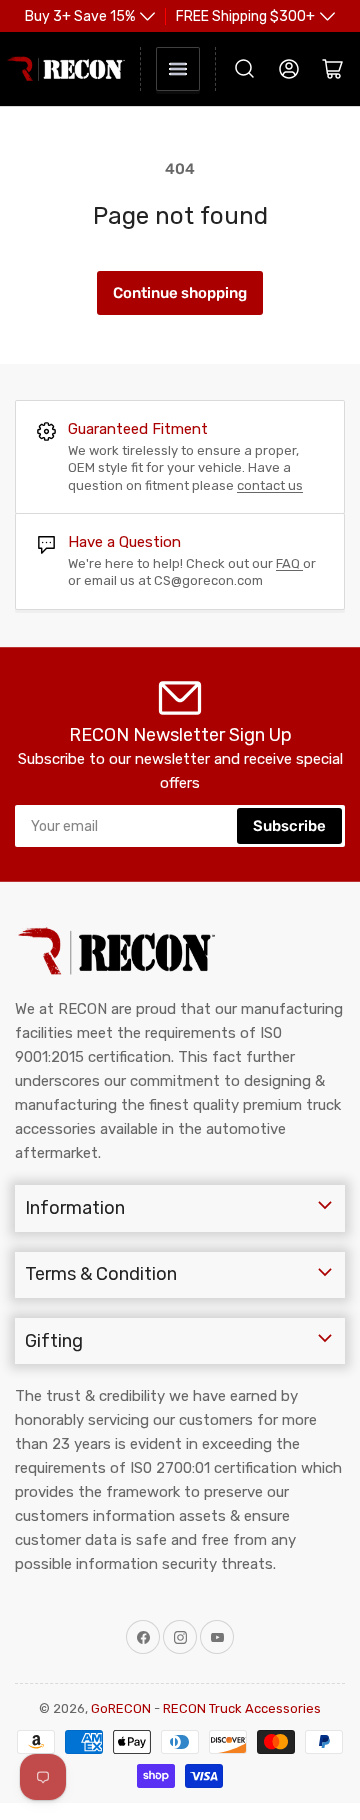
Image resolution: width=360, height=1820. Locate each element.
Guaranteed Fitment (138, 429)
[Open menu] (178, 69)
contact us (270, 485)
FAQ (289, 563)
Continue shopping (180, 293)
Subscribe (289, 826)
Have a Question (124, 542)
